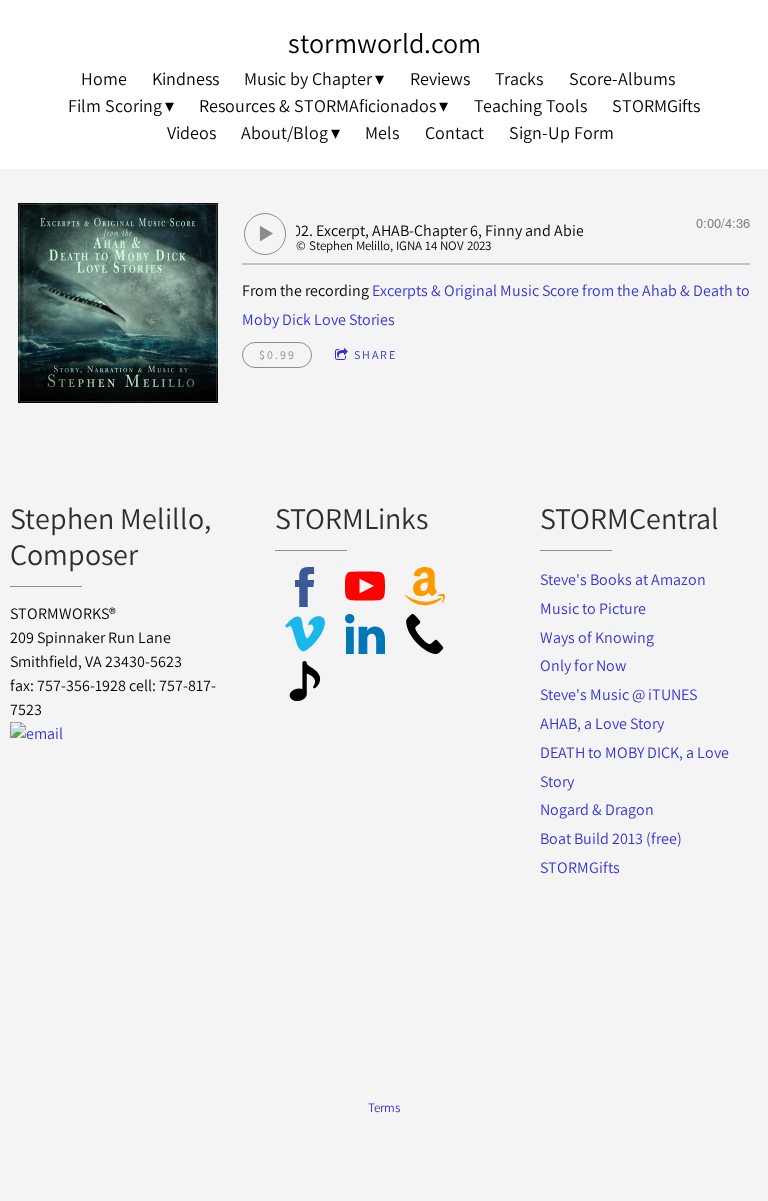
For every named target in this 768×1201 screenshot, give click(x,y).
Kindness (185, 78)
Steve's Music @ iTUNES (618, 694)
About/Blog (284, 132)
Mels (382, 132)
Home (104, 78)
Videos (191, 132)
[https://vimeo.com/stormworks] (305, 637)
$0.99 (277, 354)
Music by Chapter (308, 78)
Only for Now (583, 665)
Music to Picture (593, 608)
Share (375, 354)
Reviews (440, 78)
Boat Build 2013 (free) (611, 838)
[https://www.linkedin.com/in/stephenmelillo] (365, 637)
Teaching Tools (530, 105)
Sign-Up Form (561, 132)
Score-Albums (622, 78)
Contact (454, 132)
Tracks (519, 78)
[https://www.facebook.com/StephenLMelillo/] (305, 590)
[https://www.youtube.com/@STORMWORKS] (365, 590)
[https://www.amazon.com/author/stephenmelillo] (425, 590)
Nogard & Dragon (598, 809)
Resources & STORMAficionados (317, 105)
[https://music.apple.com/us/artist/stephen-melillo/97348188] (305, 684)
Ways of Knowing (598, 637)
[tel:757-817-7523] (425, 637)
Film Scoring (115, 105)
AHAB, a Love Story (602, 723)
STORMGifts (656, 105)
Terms (384, 1107)
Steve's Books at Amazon (623, 579)
